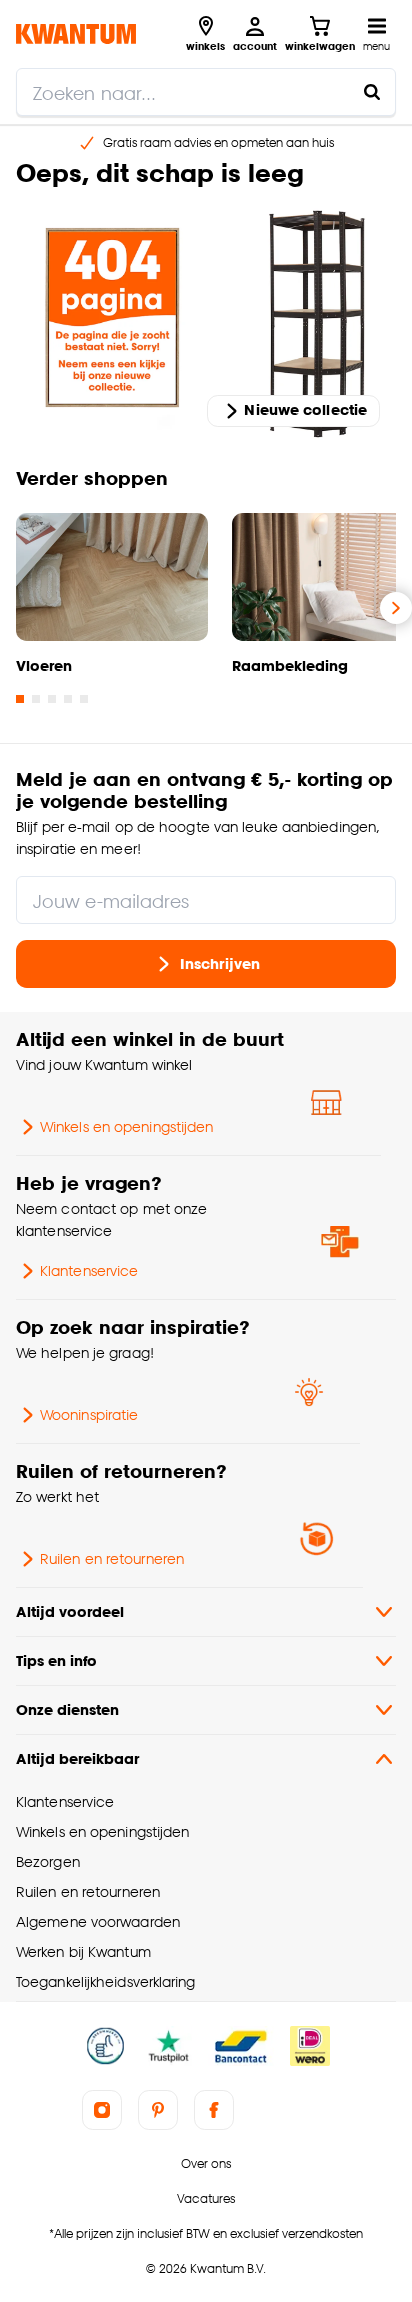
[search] (206, 92)
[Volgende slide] (396, 608)
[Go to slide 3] (52, 699)
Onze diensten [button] (67, 1709)
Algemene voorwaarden (98, 1921)
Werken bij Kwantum (83, 1951)
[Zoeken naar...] (372, 92)
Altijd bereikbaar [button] (77, 1758)
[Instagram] (102, 2110)
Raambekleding (290, 665)
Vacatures (206, 2198)
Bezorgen (48, 1861)
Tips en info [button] (56, 1660)
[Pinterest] (158, 2110)
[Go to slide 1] (20, 699)
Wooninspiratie (89, 1414)
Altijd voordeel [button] (70, 1611)
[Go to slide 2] (36, 699)
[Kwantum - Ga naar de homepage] (76, 33)
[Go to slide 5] (84, 699)
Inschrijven (220, 962)
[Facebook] (214, 2110)
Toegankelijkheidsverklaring (106, 1981)
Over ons (206, 2163)
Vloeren (44, 665)
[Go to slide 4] (68, 699)
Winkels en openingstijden (126, 1126)
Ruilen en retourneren (112, 1558)
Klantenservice (89, 1270)
